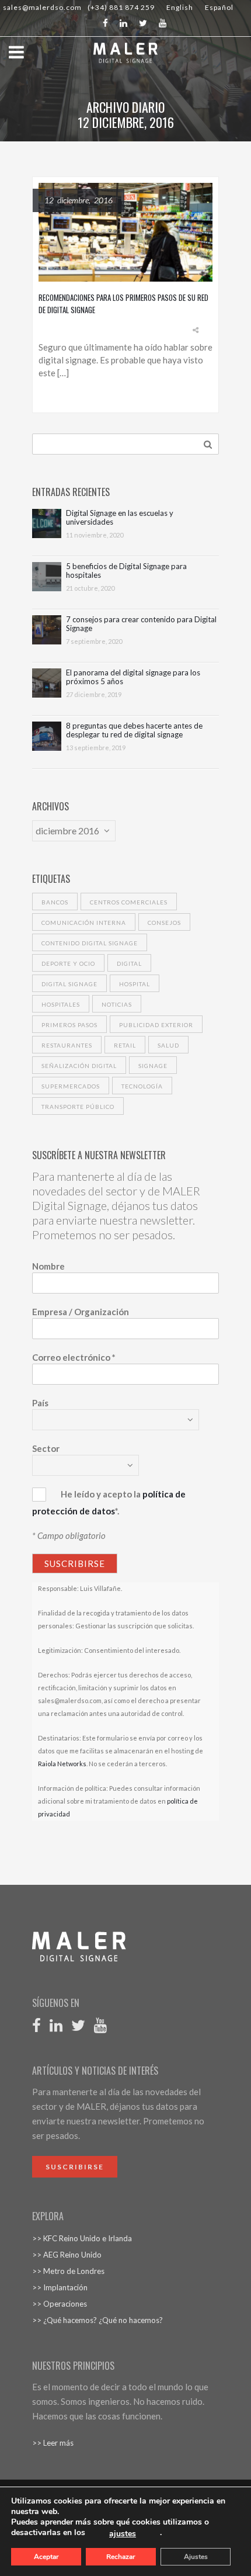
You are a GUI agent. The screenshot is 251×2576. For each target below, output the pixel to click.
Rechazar (121, 2557)
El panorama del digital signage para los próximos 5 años (133, 677)
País (40, 1403)
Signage (153, 1066)
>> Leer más (53, 2443)
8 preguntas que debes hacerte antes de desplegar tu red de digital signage (134, 730)
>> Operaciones (60, 2304)
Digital (129, 963)
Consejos (164, 923)
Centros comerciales (129, 902)
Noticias (117, 1004)
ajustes (123, 2534)
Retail (125, 1045)
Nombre (48, 1266)
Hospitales (61, 1004)
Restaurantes (67, 1045)
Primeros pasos (69, 1025)
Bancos (55, 902)
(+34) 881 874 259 (121, 7)
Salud (168, 1045)
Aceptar (46, 2557)
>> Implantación (60, 2287)
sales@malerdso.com (42, 7)
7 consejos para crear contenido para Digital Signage (141, 624)
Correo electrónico (74, 1357)
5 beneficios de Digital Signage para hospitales (126, 571)
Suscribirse (75, 2167)
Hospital (135, 984)
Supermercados (71, 1086)
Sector (46, 1448)
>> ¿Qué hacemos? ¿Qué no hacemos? (97, 2320)
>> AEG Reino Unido (67, 2255)
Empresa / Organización (81, 1312)
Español (219, 7)
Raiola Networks (62, 1764)
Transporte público (78, 1107)
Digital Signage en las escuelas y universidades (120, 518)
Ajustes (196, 2557)
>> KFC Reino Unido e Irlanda (82, 2238)
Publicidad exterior (156, 1025)
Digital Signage (69, 984)
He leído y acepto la (101, 1494)
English (180, 7)
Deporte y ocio (68, 963)
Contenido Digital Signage (90, 943)
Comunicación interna (84, 923)
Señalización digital (79, 1066)
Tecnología (142, 1086)
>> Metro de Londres (68, 2271)
